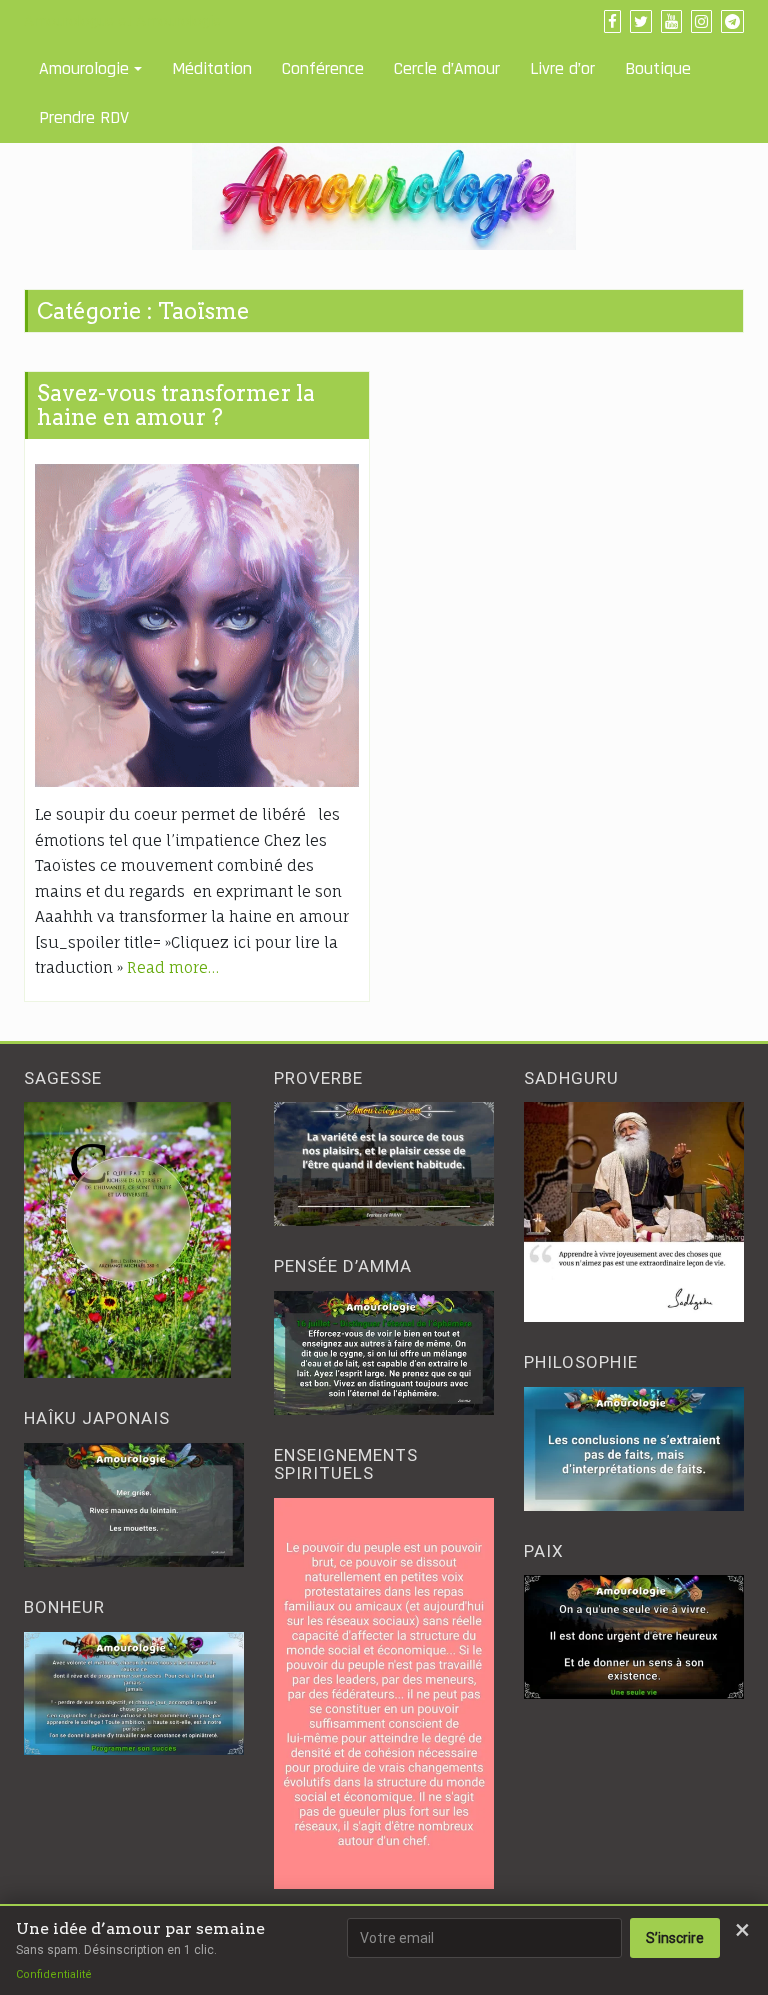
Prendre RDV (84, 117)
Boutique (658, 68)
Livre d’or (562, 68)
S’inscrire (675, 1938)
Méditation (212, 68)
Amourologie (84, 68)
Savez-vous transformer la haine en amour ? (176, 405)
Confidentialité (54, 1974)
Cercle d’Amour (447, 68)
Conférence (323, 68)
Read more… (173, 967)
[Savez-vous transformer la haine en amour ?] (197, 626)
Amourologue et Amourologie (122, 21)
